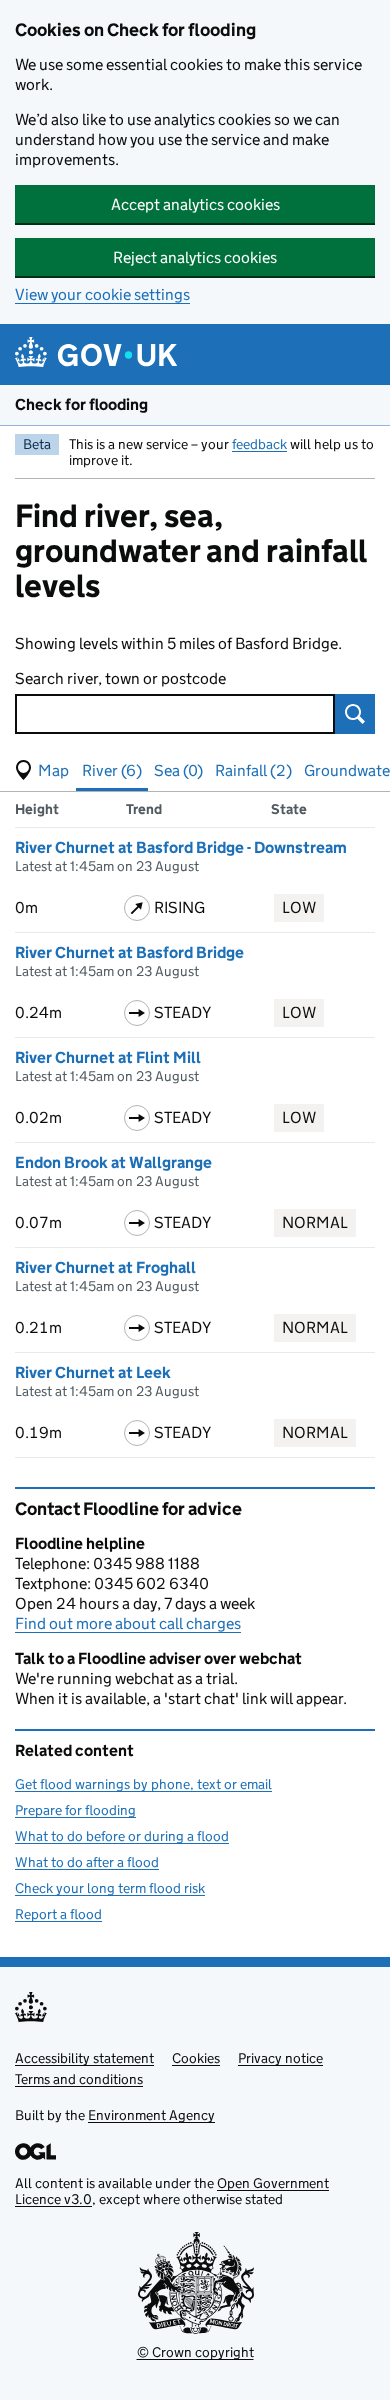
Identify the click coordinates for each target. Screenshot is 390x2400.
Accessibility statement (84, 2058)
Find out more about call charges (128, 1623)
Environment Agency (151, 2115)
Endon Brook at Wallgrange (113, 1162)
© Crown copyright (195, 2352)
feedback (259, 444)
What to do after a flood (87, 1862)
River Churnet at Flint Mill (108, 1057)
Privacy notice (280, 2058)
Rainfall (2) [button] (253, 770)
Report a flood (58, 1914)
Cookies (196, 2058)
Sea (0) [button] (178, 770)
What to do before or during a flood (122, 1836)
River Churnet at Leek (93, 1372)
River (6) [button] (112, 770)
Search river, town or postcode (120, 678)
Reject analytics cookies (195, 257)
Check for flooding (81, 404)
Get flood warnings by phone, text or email (143, 1784)
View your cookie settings (102, 294)
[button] (42, 771)
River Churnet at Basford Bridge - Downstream (181, 847)
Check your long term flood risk (110, 1888)
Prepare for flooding (75, 1810)
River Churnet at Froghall (105, 1267)
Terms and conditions (79, 2079)
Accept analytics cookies (195, 204)
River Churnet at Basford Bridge (129, 952)
